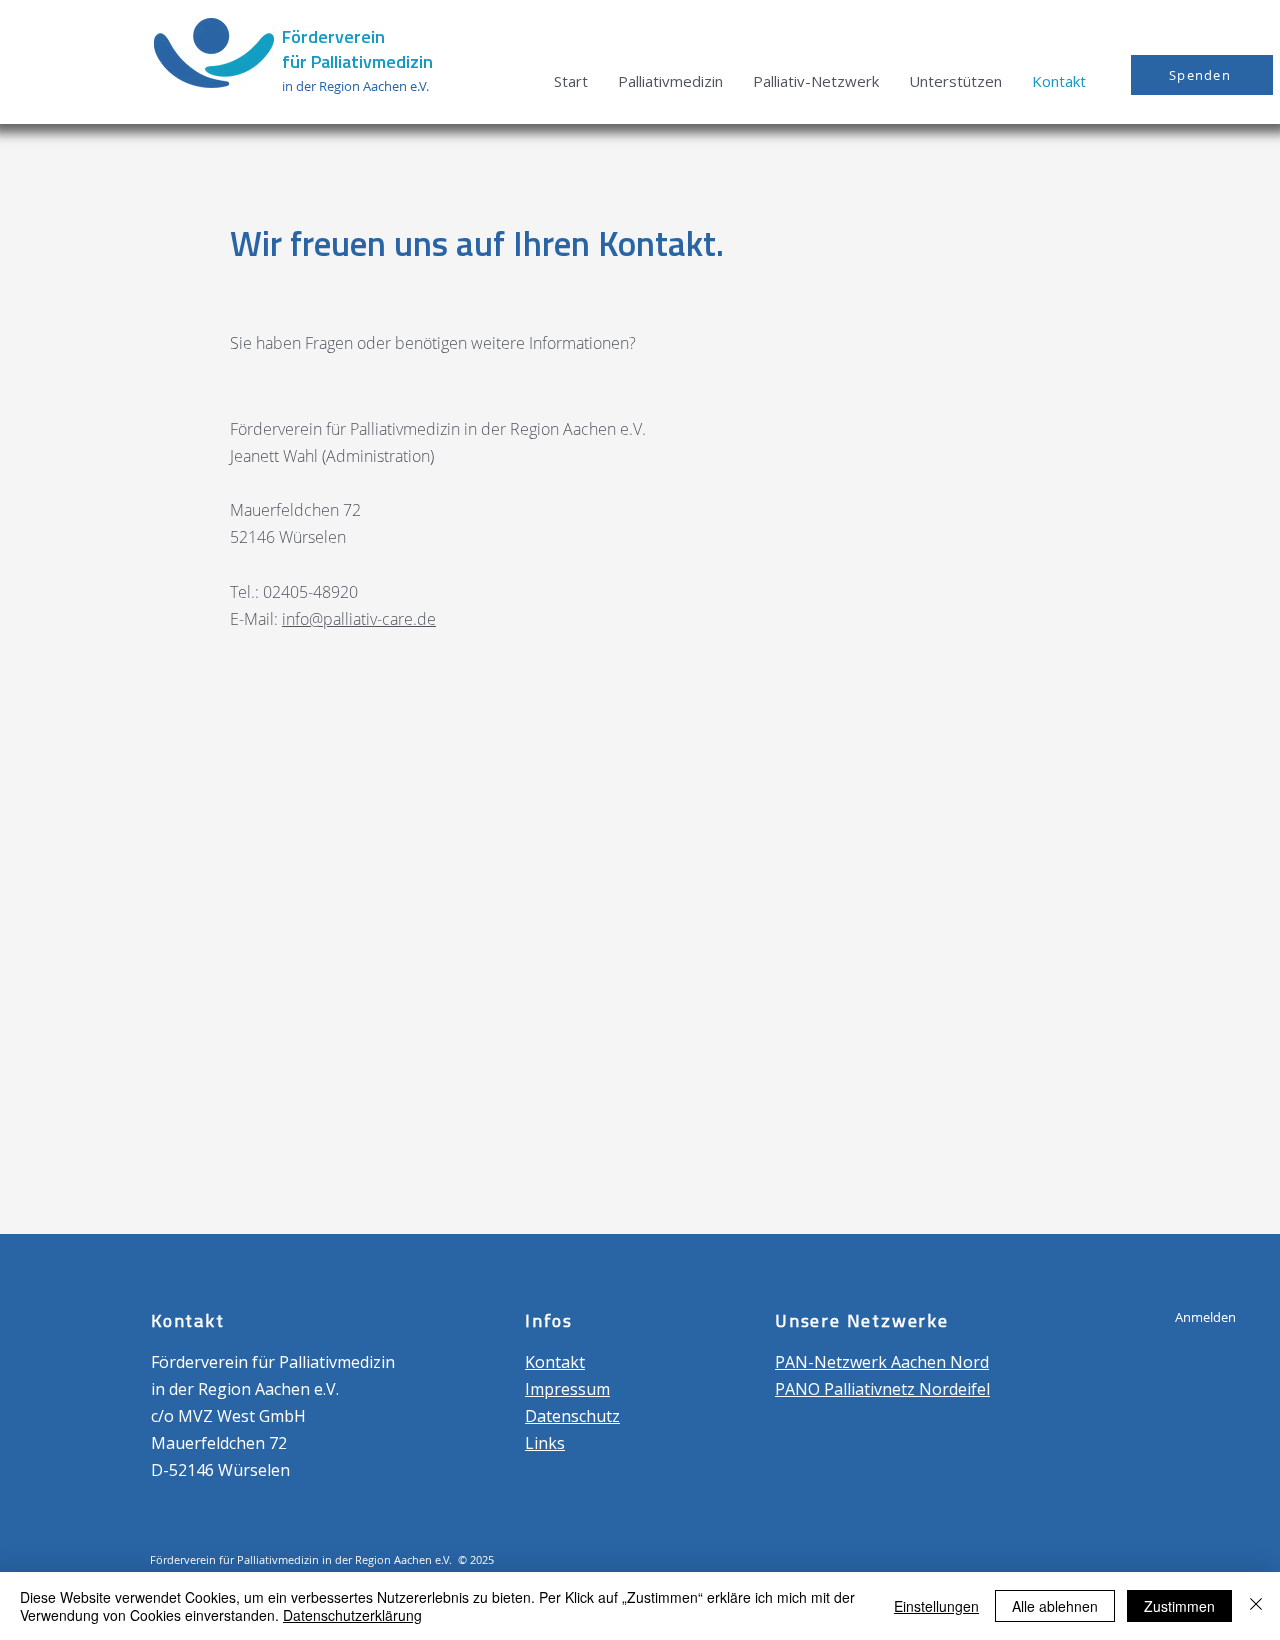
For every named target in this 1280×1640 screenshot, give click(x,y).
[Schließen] (1256, 1606)
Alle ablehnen (1055, 1606)
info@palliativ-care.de (359, 619)
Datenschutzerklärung (352, 1615)
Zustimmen (1179, 1606)
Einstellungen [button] (936, 1606)
